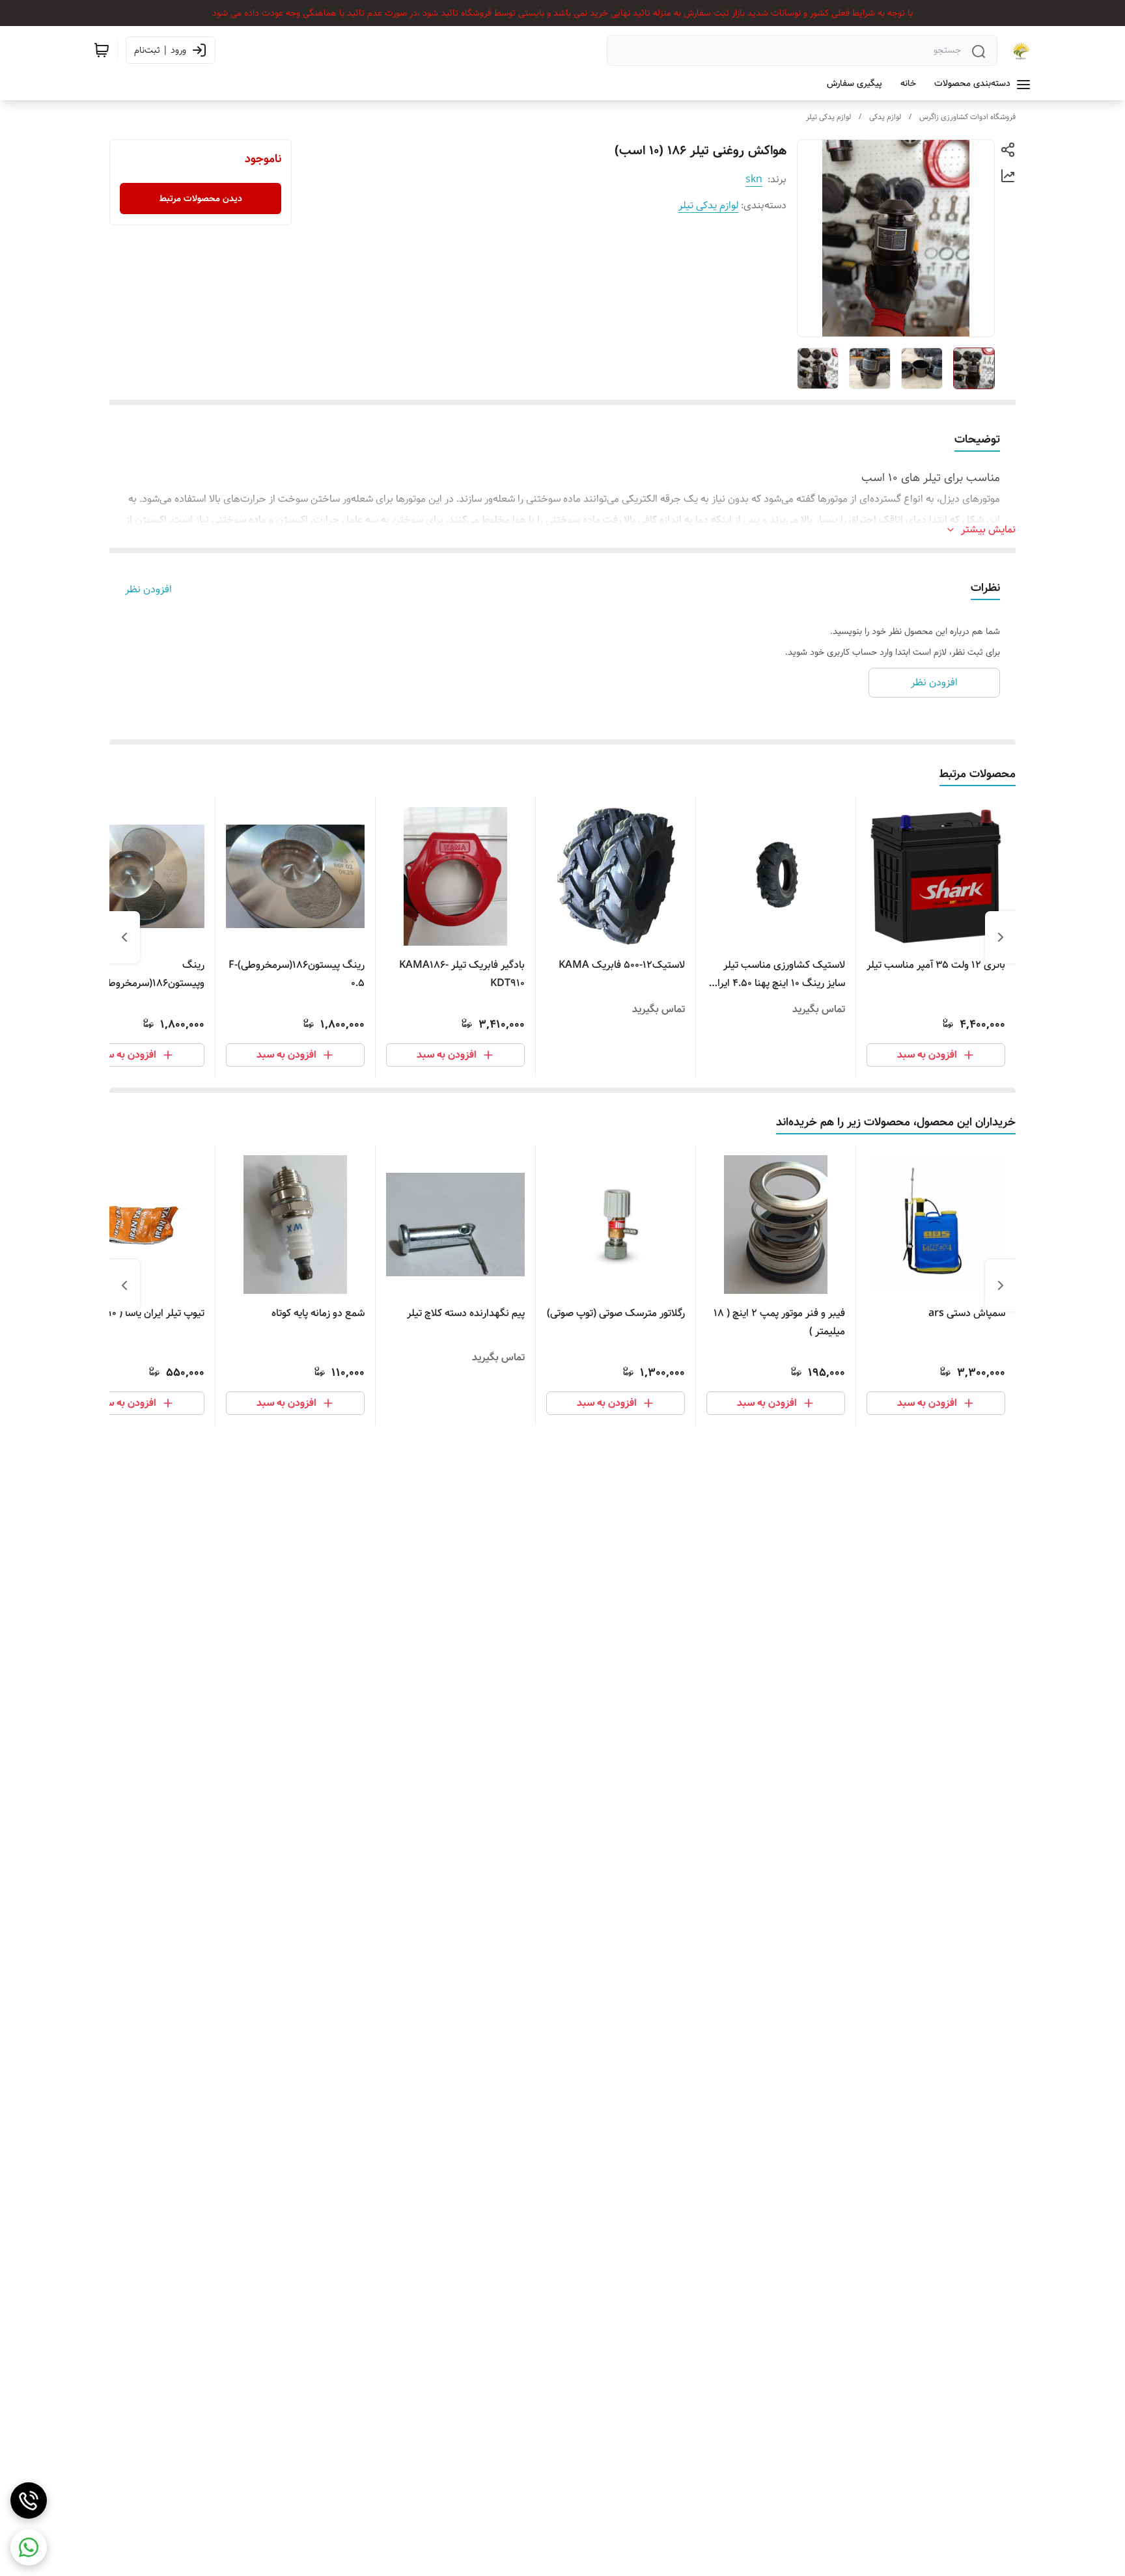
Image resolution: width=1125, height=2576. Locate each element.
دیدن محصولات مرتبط (201, 199)
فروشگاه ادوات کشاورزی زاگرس (967, 117)
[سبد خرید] (102, 50)
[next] (124, 937)
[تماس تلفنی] (29, 2501)
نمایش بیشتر (988, 530)
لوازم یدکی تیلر (828, 117)
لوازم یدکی (885, 117)
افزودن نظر (148, 590)
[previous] (1001, 937)
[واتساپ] (29, 2547)
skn (754, 179)
